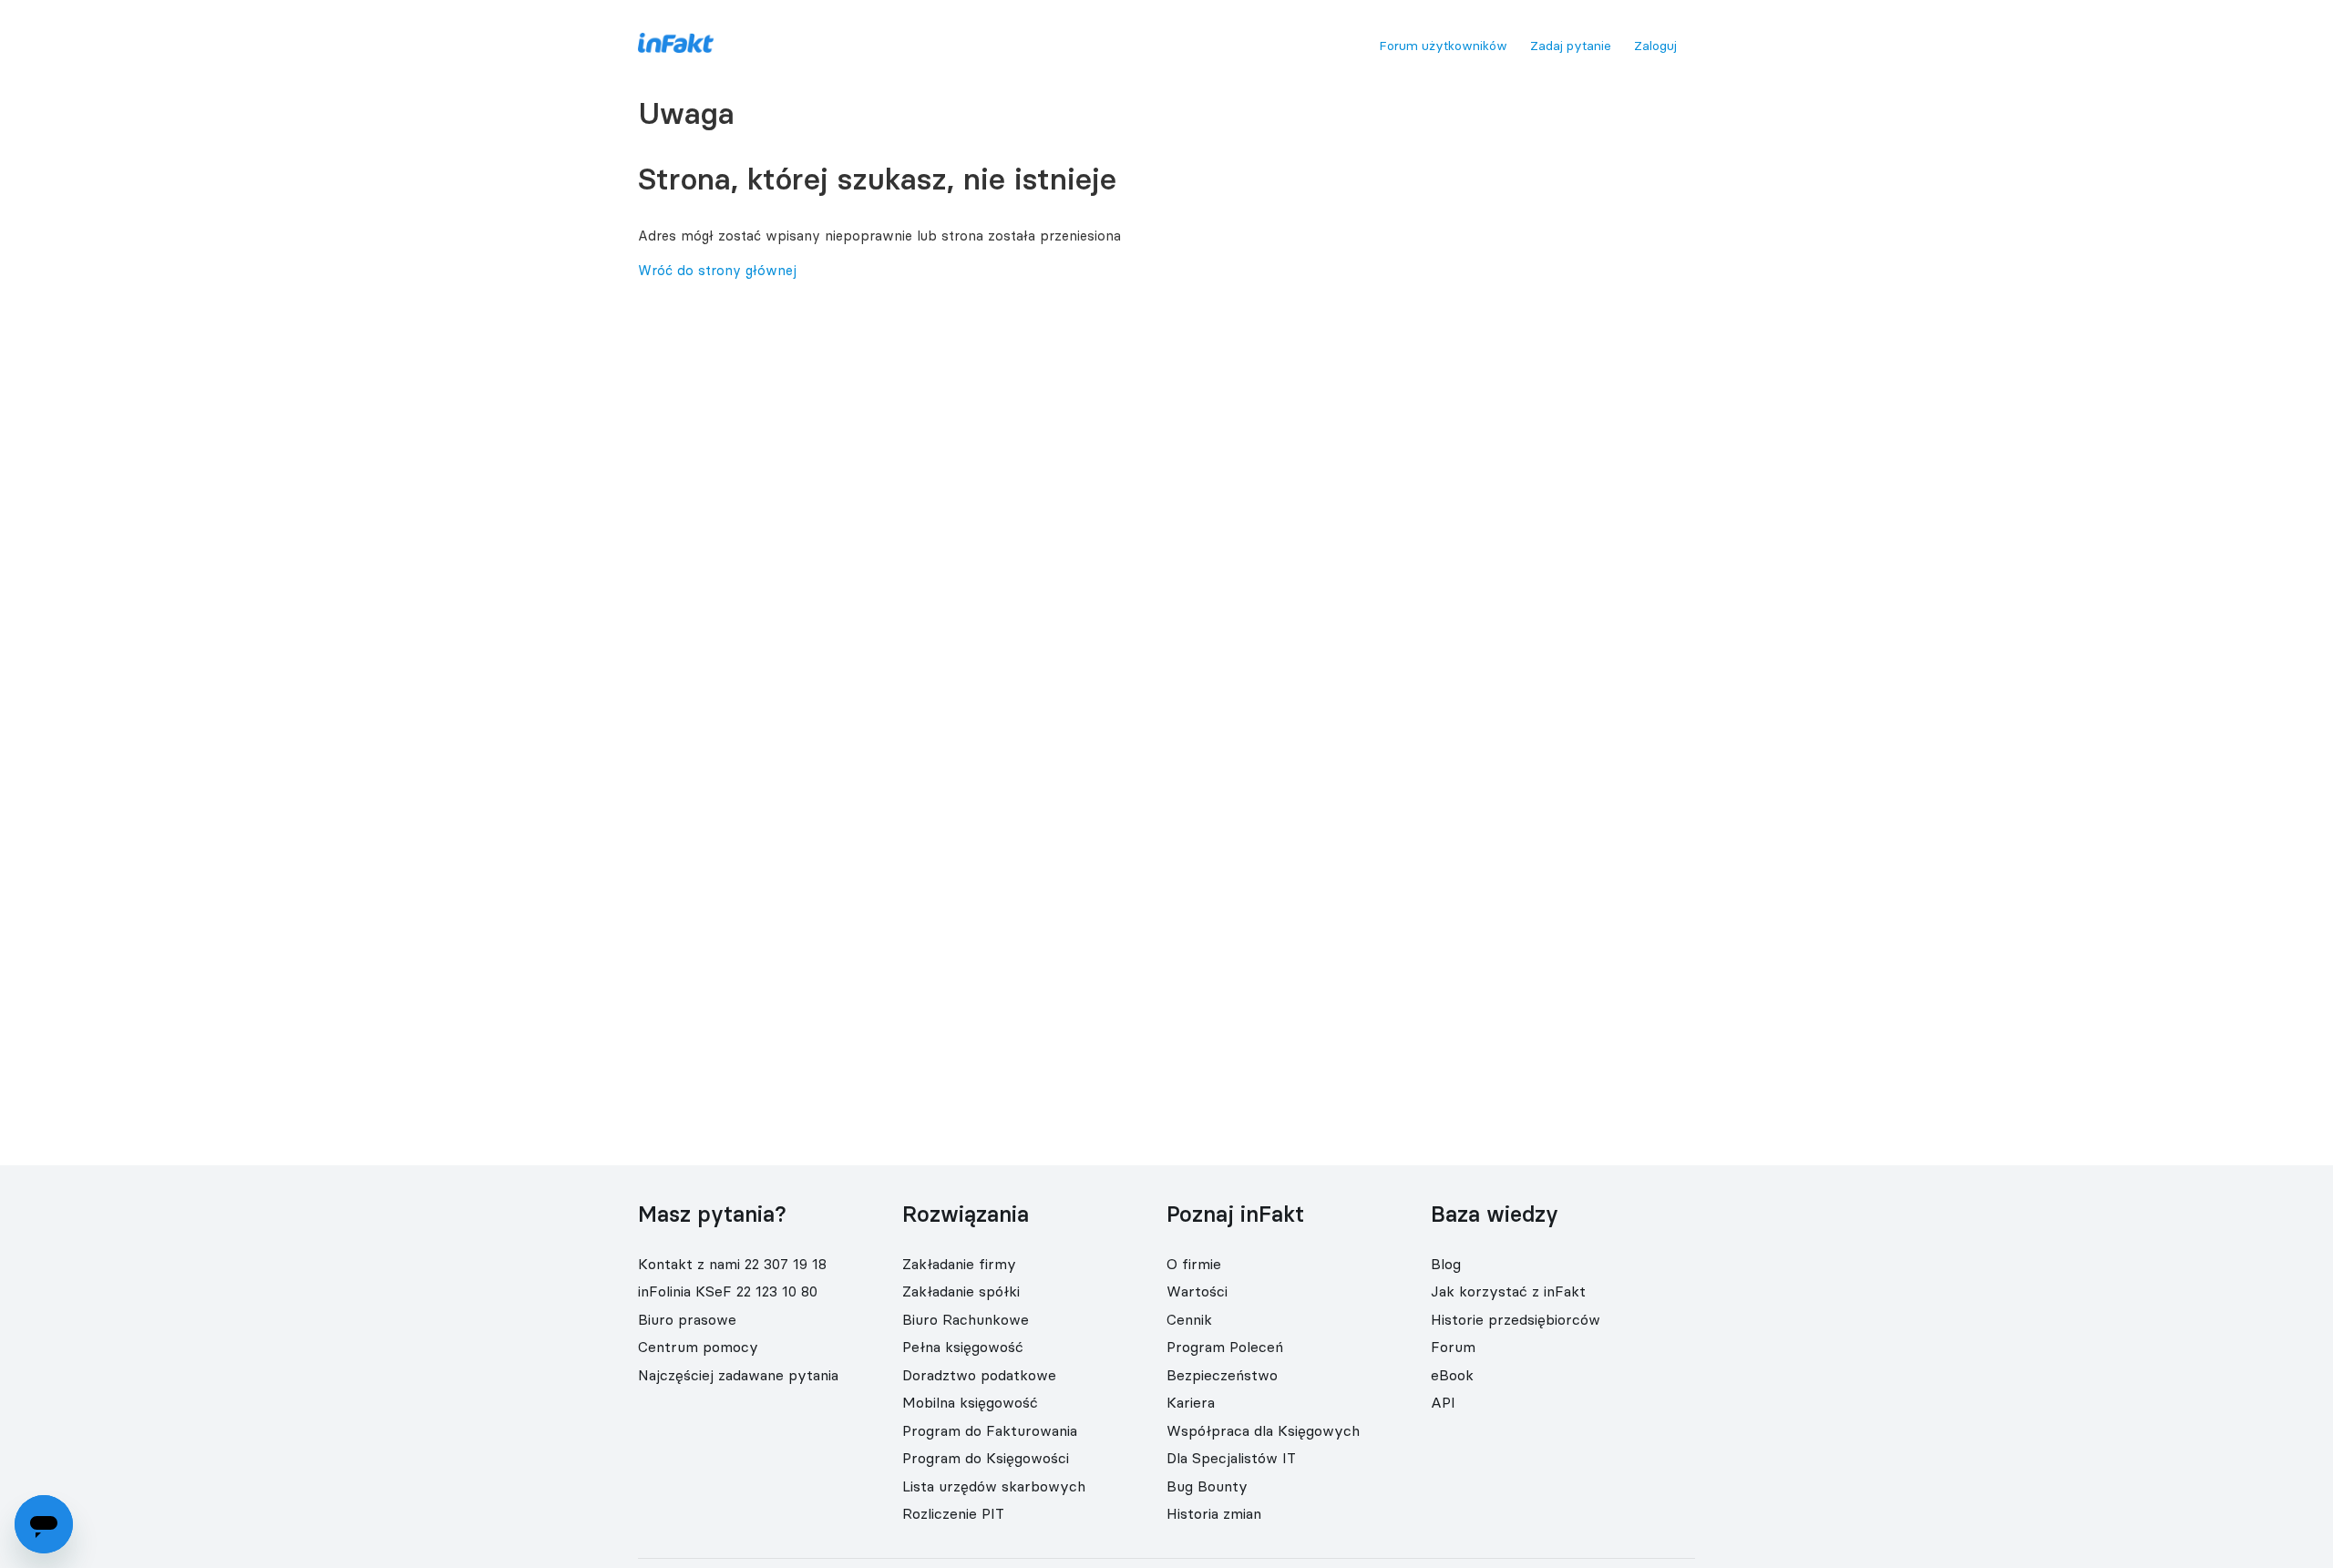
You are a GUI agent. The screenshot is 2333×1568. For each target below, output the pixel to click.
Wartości (1197, 1291)
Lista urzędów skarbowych (994, 1486)
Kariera (1191, 1402)
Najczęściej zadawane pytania (738, 1375)
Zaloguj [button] (1655, 46)
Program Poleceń (1225, 1347)
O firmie (1194, 1264)
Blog (1446, 1264)
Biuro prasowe (687, 1319)
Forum (1453, 1347)
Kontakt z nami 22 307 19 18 (732, 1264)
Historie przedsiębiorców (1516, 1319)
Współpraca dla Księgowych (1263, 1430)
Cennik (1189, 1319)
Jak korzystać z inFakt (1508, 1291)
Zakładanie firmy (959, 1264)
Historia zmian (1214, 1513)
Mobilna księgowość (970, 1402)
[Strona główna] (676, 48)
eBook (1452, 1375)
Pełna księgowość (963, 1347)
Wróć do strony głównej (717, 270)
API (1443, 1402)
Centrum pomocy (698, 1347)
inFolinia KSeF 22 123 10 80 (728, 1291)
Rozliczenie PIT (953, 1513)
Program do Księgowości (986, 1458)
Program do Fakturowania (990, 1430)
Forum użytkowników (1443, 46)
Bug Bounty (1207, 1486)
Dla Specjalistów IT (1231, 1458)
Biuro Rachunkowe (966, 1319)
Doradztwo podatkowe (979, 1375)
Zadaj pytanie (1571, 46)
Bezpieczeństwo (1222, 1375)
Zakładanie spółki (961, 1291)
